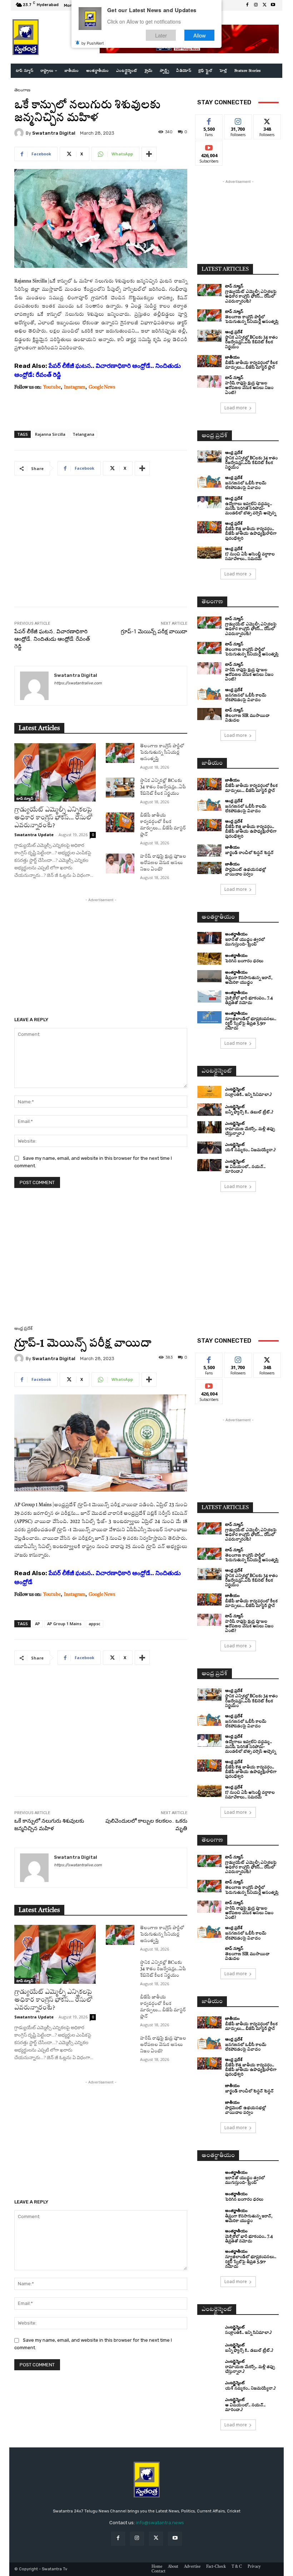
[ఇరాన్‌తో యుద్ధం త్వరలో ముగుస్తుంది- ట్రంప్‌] (209, 938)
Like (209, 120)
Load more (236, 408)
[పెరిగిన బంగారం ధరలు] (209, 959)
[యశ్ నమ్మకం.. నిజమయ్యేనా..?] (209, 1148)
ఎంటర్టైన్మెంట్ (235, 1089)
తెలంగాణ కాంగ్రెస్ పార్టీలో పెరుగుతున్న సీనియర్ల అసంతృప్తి (162, 753)
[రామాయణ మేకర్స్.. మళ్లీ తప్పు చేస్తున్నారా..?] (209, 1127)
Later (161, 35)
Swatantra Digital (54, 133)
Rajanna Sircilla (50, 434)
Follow (238, 120)
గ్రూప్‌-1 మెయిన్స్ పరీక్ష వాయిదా (154, 631)
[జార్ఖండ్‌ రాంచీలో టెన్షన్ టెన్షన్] (209, 850)
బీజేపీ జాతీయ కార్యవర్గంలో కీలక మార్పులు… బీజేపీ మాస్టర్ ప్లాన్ (251, 788)
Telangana (83, 434)
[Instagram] (256, 5)
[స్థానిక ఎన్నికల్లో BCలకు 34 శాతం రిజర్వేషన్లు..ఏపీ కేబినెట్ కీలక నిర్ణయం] (120, 788)
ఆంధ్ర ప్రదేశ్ (234, 332)
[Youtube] (273, 5)
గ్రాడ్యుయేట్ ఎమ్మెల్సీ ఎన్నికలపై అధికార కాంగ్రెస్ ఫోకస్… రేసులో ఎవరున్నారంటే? (53, 818)
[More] (149, 154)
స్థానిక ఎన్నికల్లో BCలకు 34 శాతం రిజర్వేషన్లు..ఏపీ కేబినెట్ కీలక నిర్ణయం (163, 787)
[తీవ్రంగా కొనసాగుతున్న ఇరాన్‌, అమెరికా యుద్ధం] (209, 976)
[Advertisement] (101, 546)
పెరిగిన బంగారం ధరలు (244, 961)
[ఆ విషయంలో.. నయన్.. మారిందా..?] (209, 1165)
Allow (200, 35)
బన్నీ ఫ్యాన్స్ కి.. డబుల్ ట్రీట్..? (249, 1112)
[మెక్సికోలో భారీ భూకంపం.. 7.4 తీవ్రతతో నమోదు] (209, 997)
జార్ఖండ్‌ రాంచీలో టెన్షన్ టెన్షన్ (249, 853)
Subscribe (209, 146)
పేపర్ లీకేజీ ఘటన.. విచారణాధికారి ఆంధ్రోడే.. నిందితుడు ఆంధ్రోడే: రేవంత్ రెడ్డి (52, 639)
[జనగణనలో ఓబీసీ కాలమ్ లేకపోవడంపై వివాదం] (209, 481)
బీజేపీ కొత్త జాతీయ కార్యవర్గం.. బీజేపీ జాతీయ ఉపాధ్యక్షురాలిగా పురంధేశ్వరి (251, 534)
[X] (264, 5)
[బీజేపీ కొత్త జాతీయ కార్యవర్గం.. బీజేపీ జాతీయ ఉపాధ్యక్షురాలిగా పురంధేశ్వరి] (209, 527)
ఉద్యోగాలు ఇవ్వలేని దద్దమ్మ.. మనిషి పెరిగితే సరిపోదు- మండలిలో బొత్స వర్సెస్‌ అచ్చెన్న (250, 509)
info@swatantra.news (160, 2523)
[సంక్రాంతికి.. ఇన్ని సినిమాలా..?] (209, 1092)
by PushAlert (93, 43)
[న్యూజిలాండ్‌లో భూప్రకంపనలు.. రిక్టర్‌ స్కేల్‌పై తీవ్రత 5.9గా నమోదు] (209, 1017)
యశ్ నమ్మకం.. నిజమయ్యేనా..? (250, 1150)
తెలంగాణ (22, 90)
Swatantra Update (34, 835)
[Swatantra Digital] (20, 133)
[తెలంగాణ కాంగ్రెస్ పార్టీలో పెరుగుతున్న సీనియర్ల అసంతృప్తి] (120, 753)
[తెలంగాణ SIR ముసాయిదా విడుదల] (209, 714)
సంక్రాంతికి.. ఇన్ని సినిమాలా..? (249, 1095)
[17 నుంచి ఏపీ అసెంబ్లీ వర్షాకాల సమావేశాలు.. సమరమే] (209, 553)
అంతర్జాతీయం (236, 934)
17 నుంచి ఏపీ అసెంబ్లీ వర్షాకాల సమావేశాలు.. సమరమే (250, 557)
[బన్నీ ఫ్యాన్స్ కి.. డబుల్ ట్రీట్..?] (209, 1109)
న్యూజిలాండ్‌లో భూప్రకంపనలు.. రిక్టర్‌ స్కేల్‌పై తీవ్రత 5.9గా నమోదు (251, 1024)
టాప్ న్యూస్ (25, 798)
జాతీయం (232, 357)
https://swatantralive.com (78, 683)
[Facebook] (247, 5)
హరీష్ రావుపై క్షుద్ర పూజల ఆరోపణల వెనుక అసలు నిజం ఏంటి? (163, 863)
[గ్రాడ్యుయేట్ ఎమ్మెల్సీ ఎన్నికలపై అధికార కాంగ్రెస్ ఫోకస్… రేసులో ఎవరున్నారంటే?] (55, 772)
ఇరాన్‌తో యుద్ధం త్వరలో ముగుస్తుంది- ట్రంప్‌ (245, 942)
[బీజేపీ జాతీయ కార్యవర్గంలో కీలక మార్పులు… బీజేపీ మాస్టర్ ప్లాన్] (120, 822)
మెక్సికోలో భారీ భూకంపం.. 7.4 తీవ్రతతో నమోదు (249, 1001)
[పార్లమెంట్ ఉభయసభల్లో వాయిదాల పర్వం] (209, 868)
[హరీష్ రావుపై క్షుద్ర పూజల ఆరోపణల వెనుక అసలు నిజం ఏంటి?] (120, 863)
